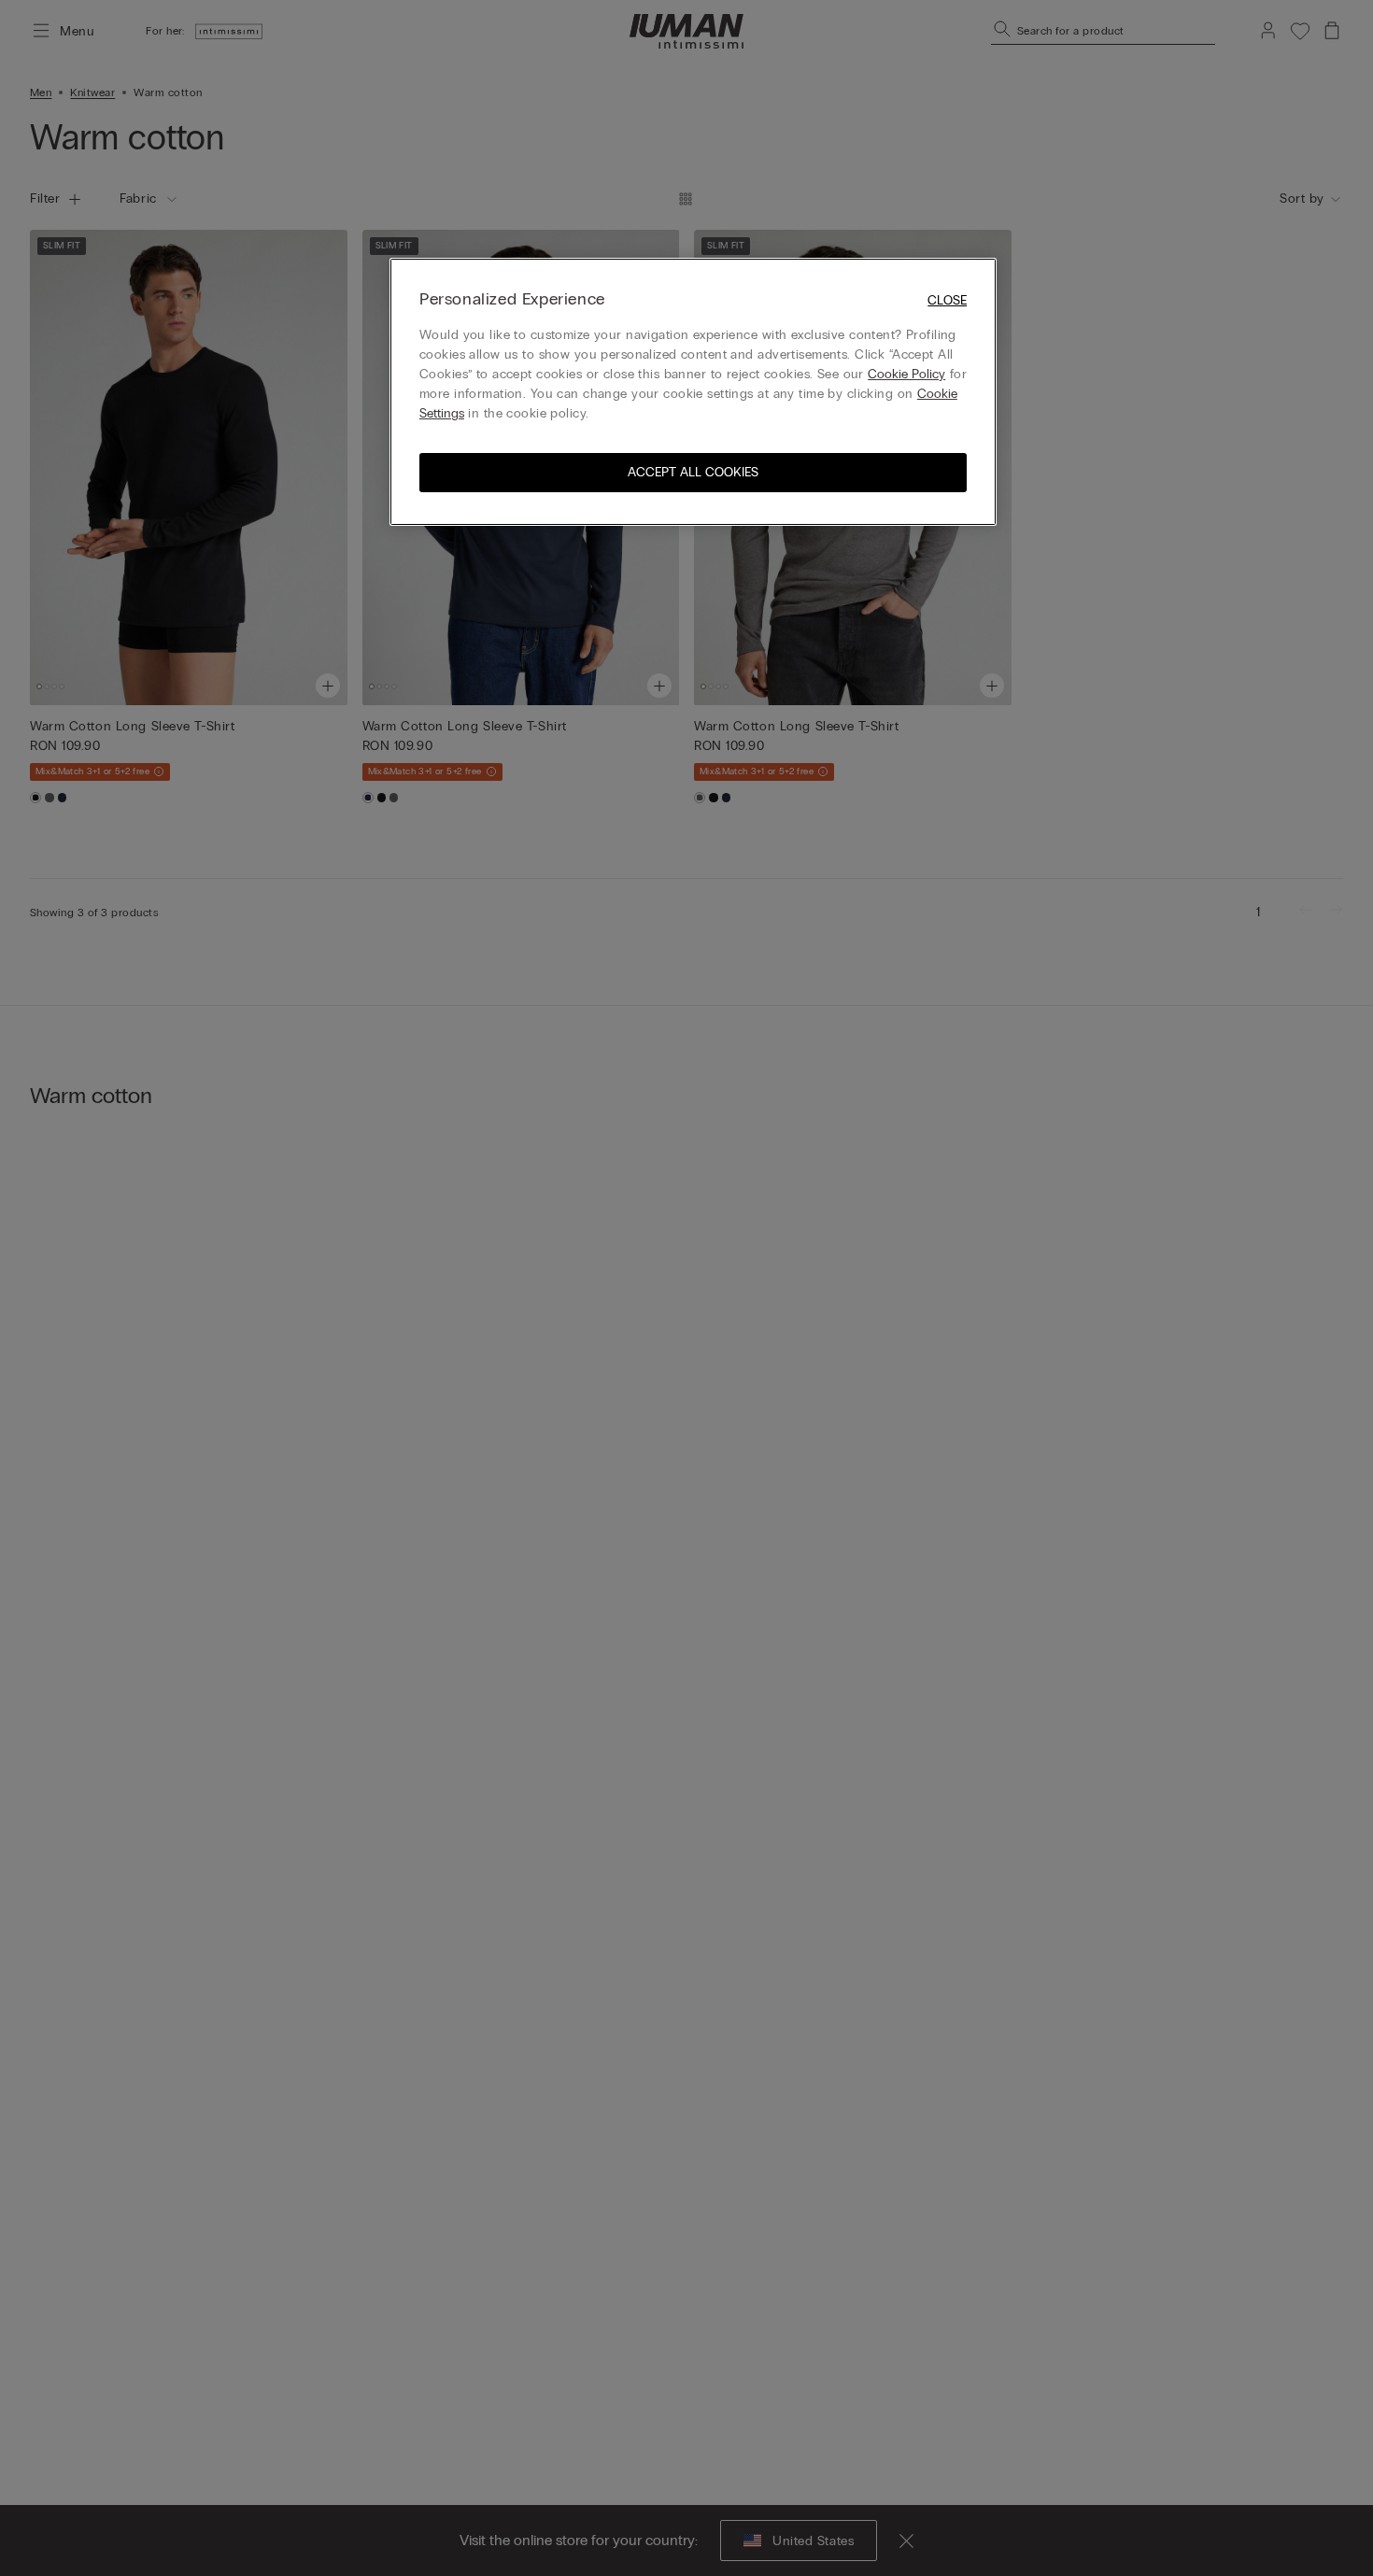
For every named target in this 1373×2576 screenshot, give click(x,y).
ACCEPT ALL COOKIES (693, 472)
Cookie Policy (906, 374)
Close (947, 300)
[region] (693, 392)
